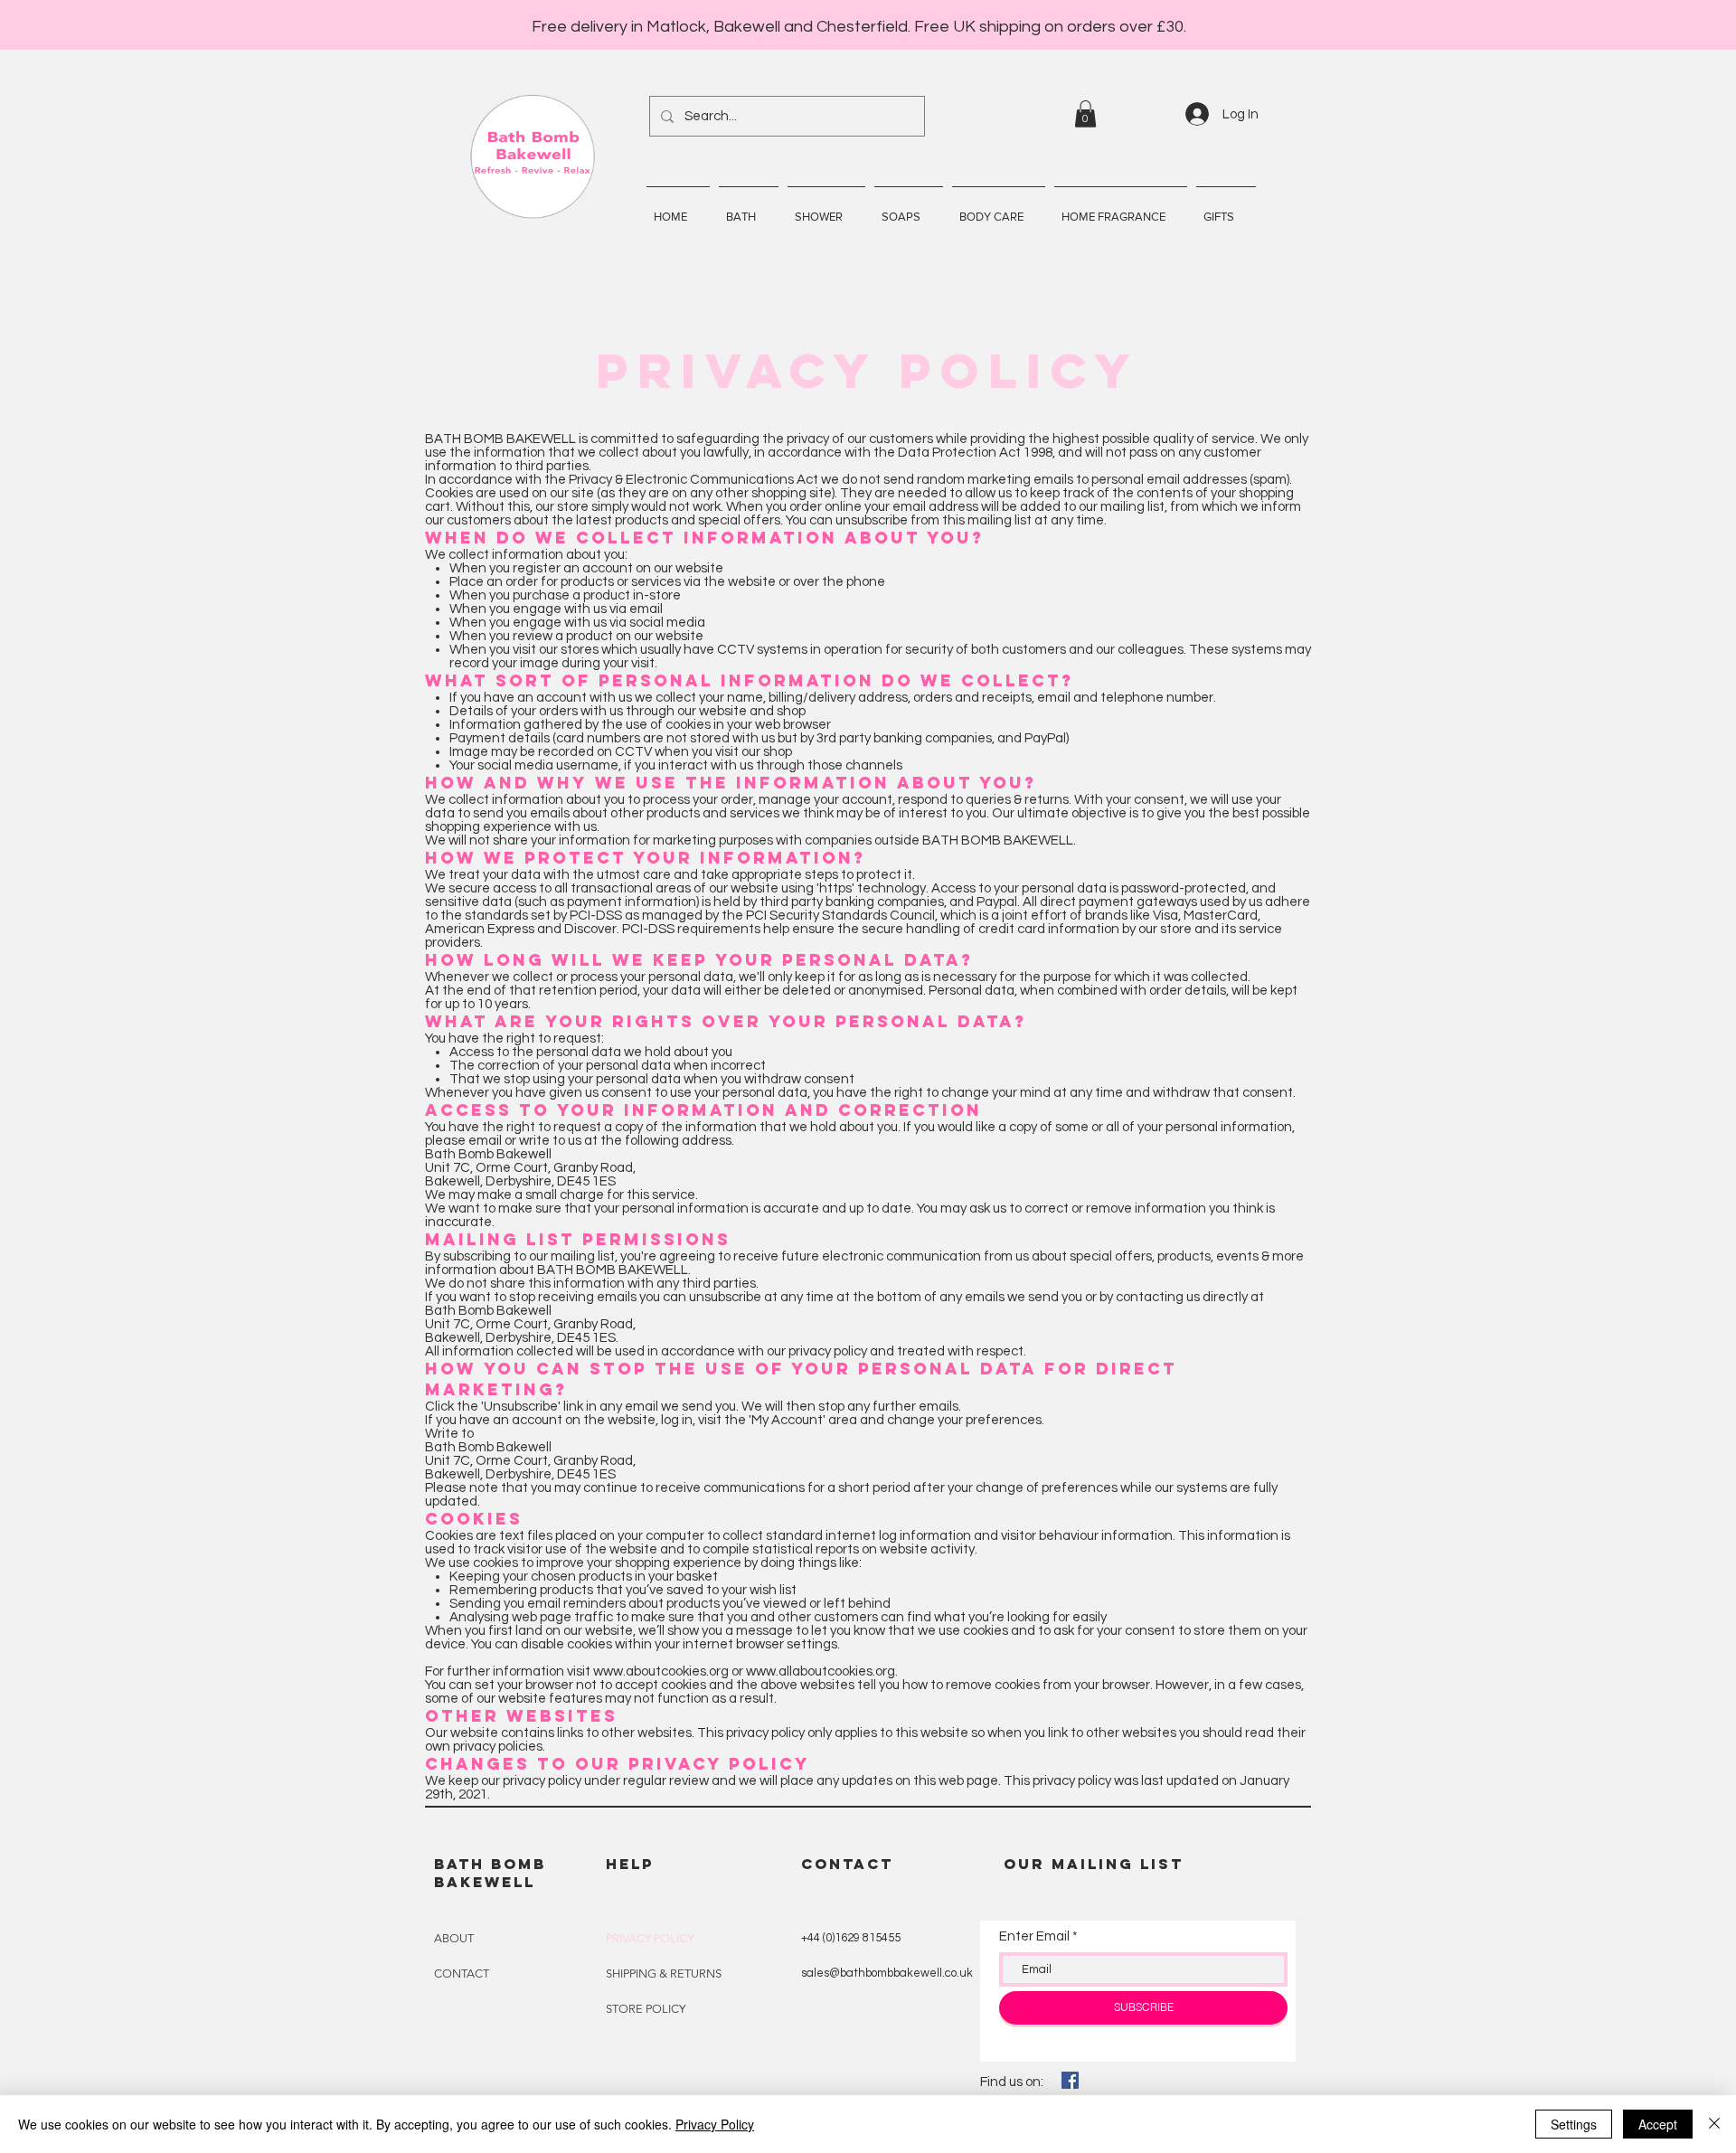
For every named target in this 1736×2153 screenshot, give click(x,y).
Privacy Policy (715, 2124)
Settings (1574, 2124)
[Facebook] (1070, 2080)
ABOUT (454, 1938)
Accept (1658, 2124)
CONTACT (462, 1974)
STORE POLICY (646, 2009)
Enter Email (1034, 1936)
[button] (1085, 114)
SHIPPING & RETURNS (664, 1974)
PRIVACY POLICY (650, 1938)
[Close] (1714, 2124)
